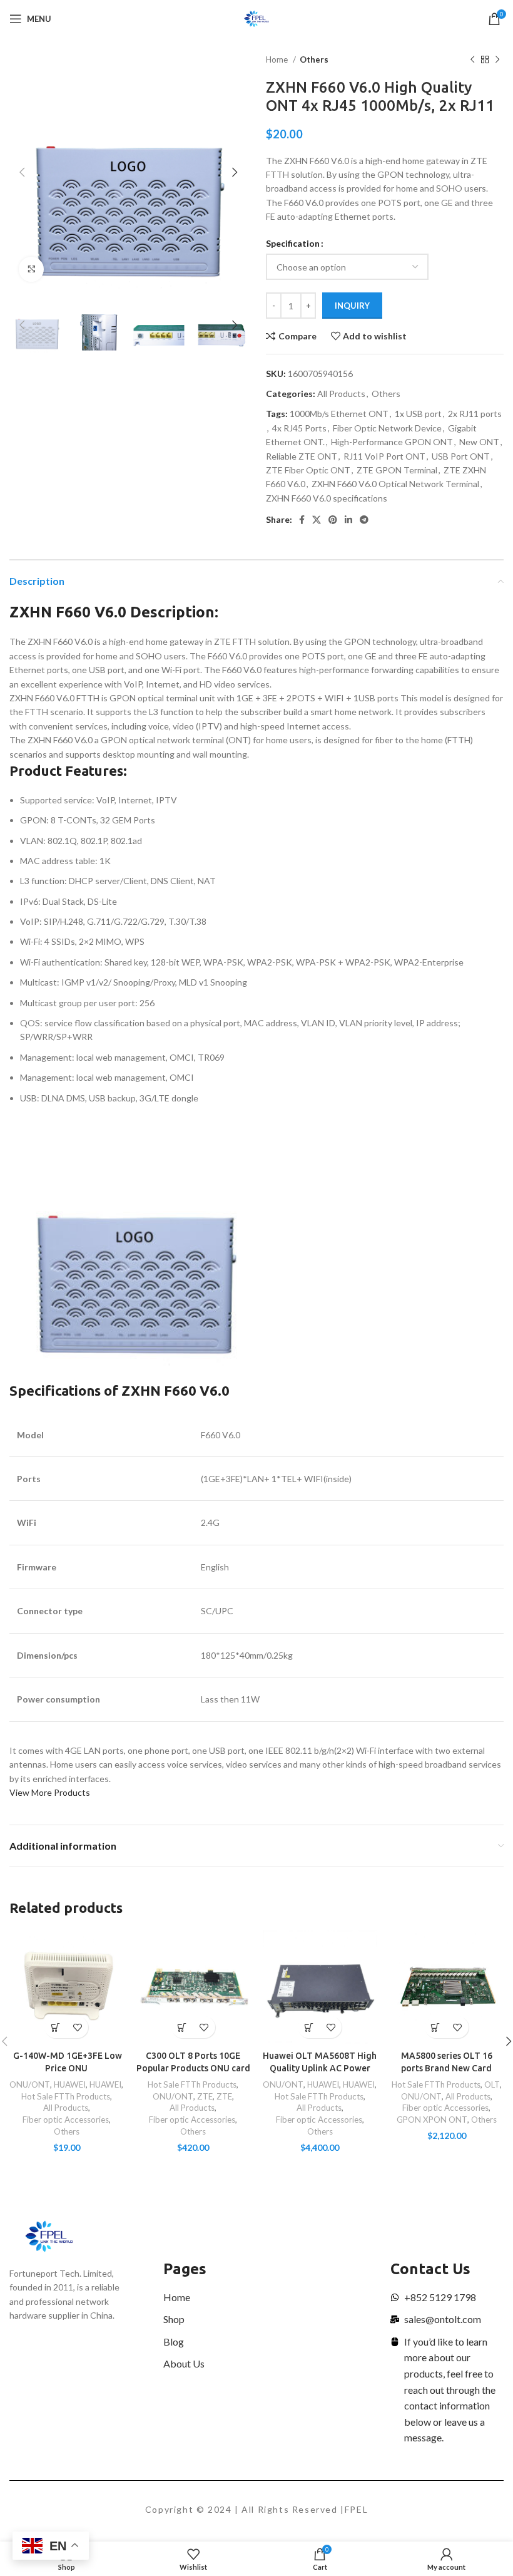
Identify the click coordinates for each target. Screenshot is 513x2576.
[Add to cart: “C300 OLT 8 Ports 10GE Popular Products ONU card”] (182, 2027)
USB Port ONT (461, 456)
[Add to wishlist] (77, 2027)
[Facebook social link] (302, 520)
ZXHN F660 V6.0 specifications (327, 498)
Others (314, 59)
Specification (293, 243)
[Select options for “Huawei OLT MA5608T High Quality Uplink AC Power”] (309, 2027)
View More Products (50, 1792)
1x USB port (418, 414)
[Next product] (497, 60)
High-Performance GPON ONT (392, 442)
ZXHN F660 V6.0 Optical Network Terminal (395, 484)
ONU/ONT (30, 2084)
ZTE (205, 2096)
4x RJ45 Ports (299, 428)
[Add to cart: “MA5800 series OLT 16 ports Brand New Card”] (436, 2027)
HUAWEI (70, 2084)
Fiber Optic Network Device (387, 428)
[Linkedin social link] (348, 520)
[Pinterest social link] (333, 520)
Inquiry (352, 306)
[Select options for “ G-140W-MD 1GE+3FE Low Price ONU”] (55, 2027)
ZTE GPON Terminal (397, 470)
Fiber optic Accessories (66, 2120)
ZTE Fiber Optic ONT (308, 470)
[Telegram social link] (364, 520)
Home (278, 59)
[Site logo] (257, 18)
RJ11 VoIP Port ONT (384, 456)
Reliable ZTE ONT (302, 456)
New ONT (479, 442)
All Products (341, 394)
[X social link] (317, 520)
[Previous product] (472, 60)
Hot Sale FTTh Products (66, 2096)
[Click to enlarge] (31, 269)
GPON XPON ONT (432, 2120)
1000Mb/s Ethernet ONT (339, 414)
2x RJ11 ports (475, 414)
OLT (492, 2084)
